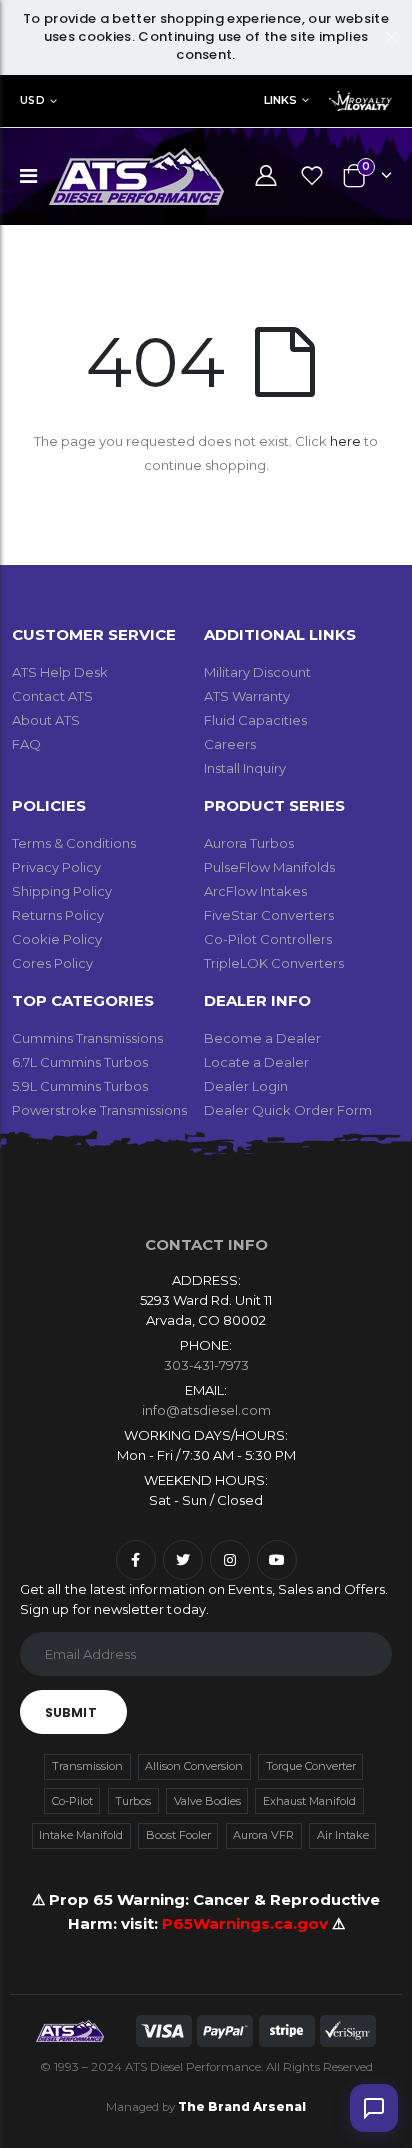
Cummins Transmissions (87, 1038)
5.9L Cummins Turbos (80, 1086)
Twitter (183, 1560)
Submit (71, 1712)
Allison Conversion (194, 1766)
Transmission (87, 1766)
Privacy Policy (56, 867)
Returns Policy (58, 915)
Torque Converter (311, 1766)
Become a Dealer (262, 1038)
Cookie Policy (57, 939)
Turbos (133, 1801)
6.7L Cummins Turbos (80, 1062)
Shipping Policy (62, 891)
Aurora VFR (263, 1835)
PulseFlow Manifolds (269, 867)
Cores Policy (52, 963)
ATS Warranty (247, 696)
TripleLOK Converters (274, 963)
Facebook (136, 1560)
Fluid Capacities (255, 720)
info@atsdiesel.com (206, 1410)
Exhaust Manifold (309, 1801)
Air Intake (343, 1835)
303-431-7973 (206, 1365)
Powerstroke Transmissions (99, 1110)
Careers (230, 744)
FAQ (26, 744)
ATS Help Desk (60, 672)
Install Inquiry (245, 768)
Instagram (230, 1560)
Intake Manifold (81, 1835)
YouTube (277, 1560)
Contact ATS (52, 696)
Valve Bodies (207, 1801)
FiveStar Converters (269, 915)
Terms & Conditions (74, 843)
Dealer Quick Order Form (288, 1110)
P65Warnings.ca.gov (247, 1923)
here (345, 441)
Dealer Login (246, 1086)
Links (280, 100)
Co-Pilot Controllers (268, 939)
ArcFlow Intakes (255, 891)
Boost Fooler (178, 1835)
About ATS (46, 720)
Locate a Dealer (256, 1062)
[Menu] (28, 176)
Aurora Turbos (249, 843)
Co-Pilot (72, 1801)
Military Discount (257, 672)
